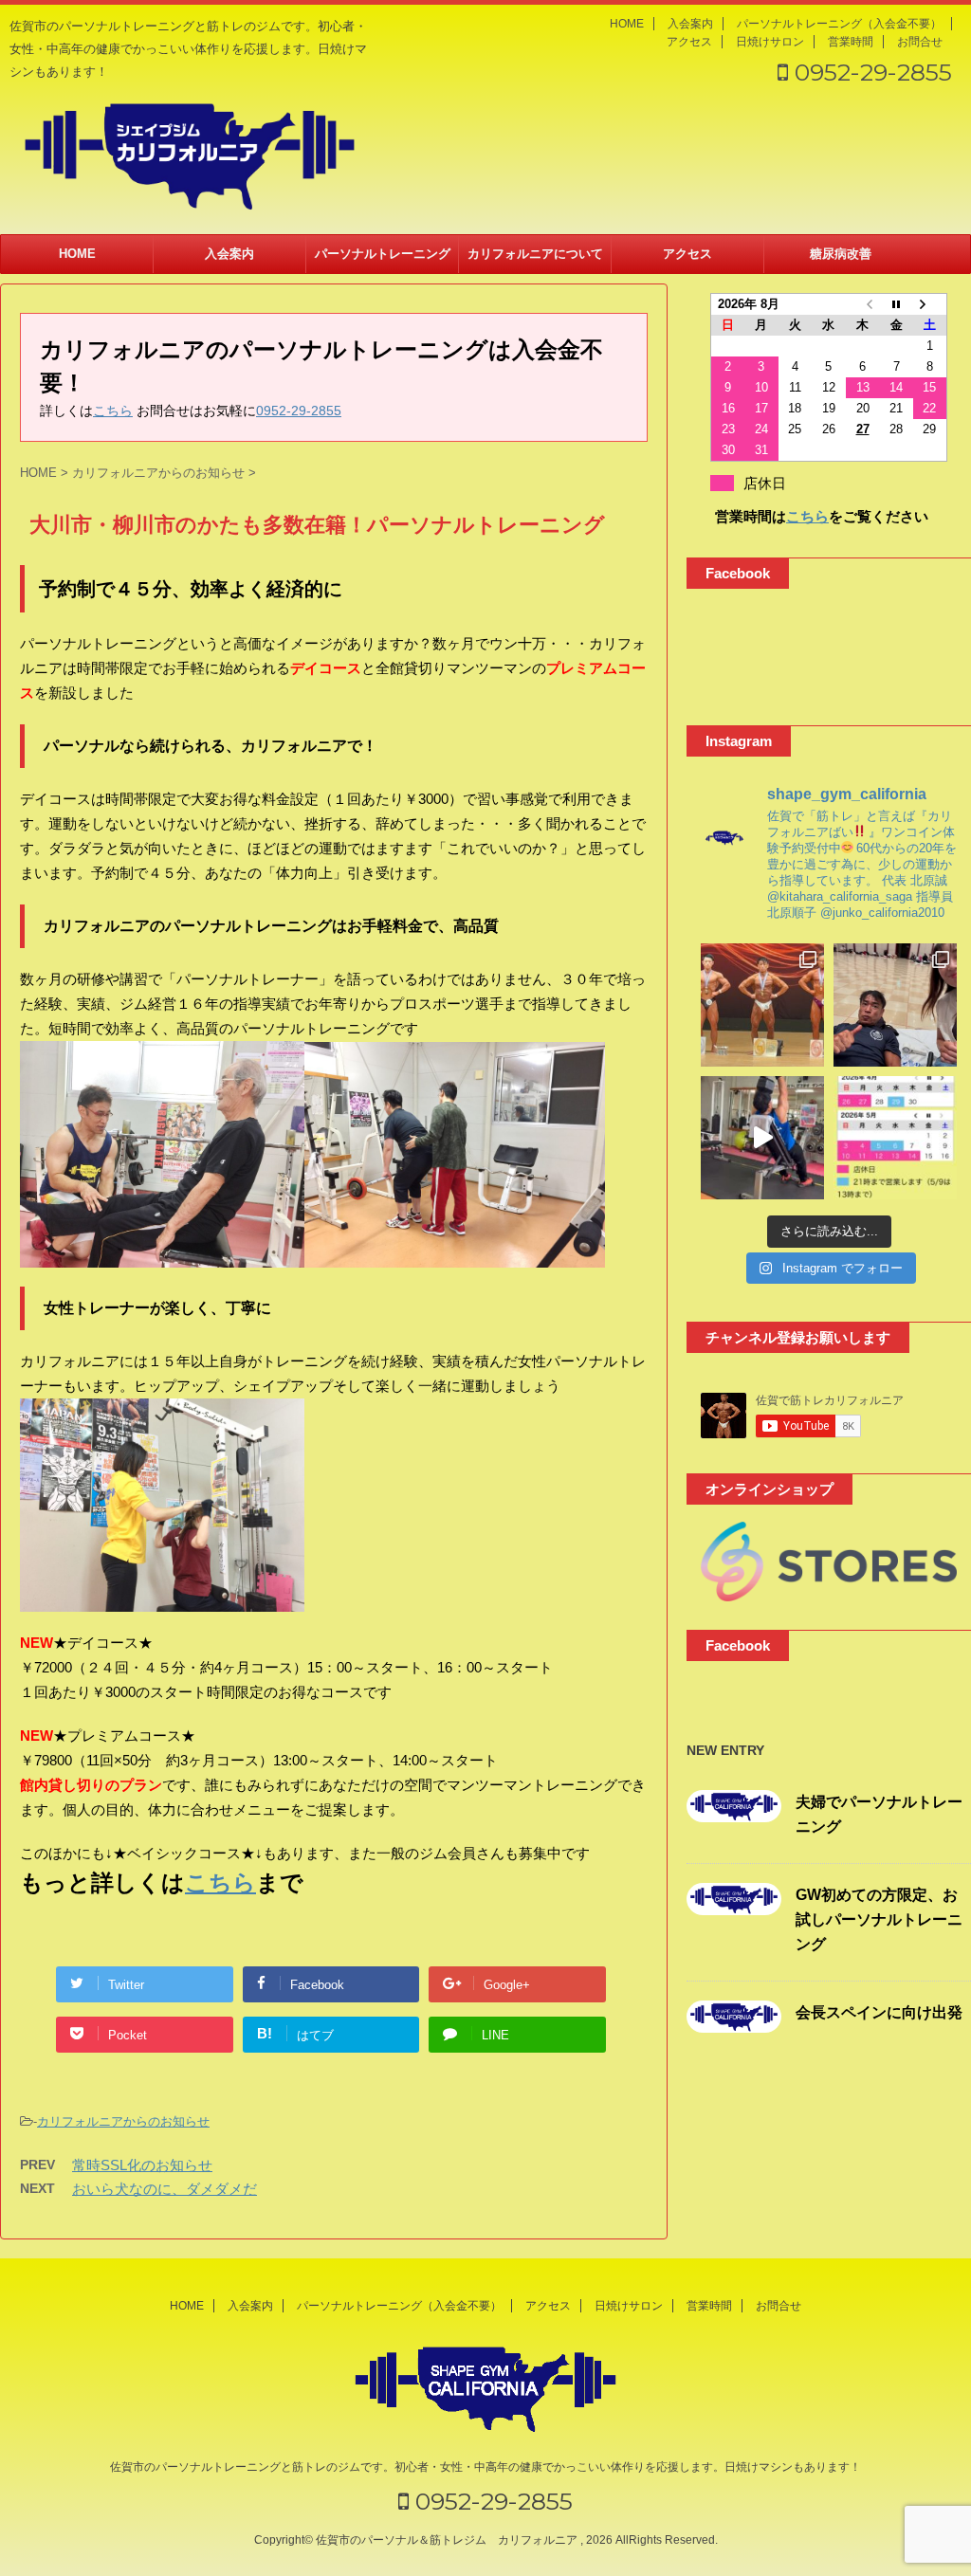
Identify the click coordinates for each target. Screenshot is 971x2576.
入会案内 (690, 24)
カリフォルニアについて (535, 254)
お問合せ (920, 42)
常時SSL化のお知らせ (142, 2165)
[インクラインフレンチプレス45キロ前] (762, 1138)
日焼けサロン (770, 42)
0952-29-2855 (870, 72)
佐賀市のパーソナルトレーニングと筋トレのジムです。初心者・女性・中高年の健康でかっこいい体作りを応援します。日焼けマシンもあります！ (485, 2467)
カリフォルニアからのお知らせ (123, 2121)
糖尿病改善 (841, 254)
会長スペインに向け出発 (879, 2012)
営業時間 (851, 42)
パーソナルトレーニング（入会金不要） (839, 24)
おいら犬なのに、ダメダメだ (165, 2189)
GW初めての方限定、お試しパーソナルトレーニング (879, 1919)
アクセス (689, 42)
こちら (113, 411)
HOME (627, 24)
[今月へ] (896, 304)
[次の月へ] (930, 304)
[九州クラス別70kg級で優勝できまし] (762, 1005)
